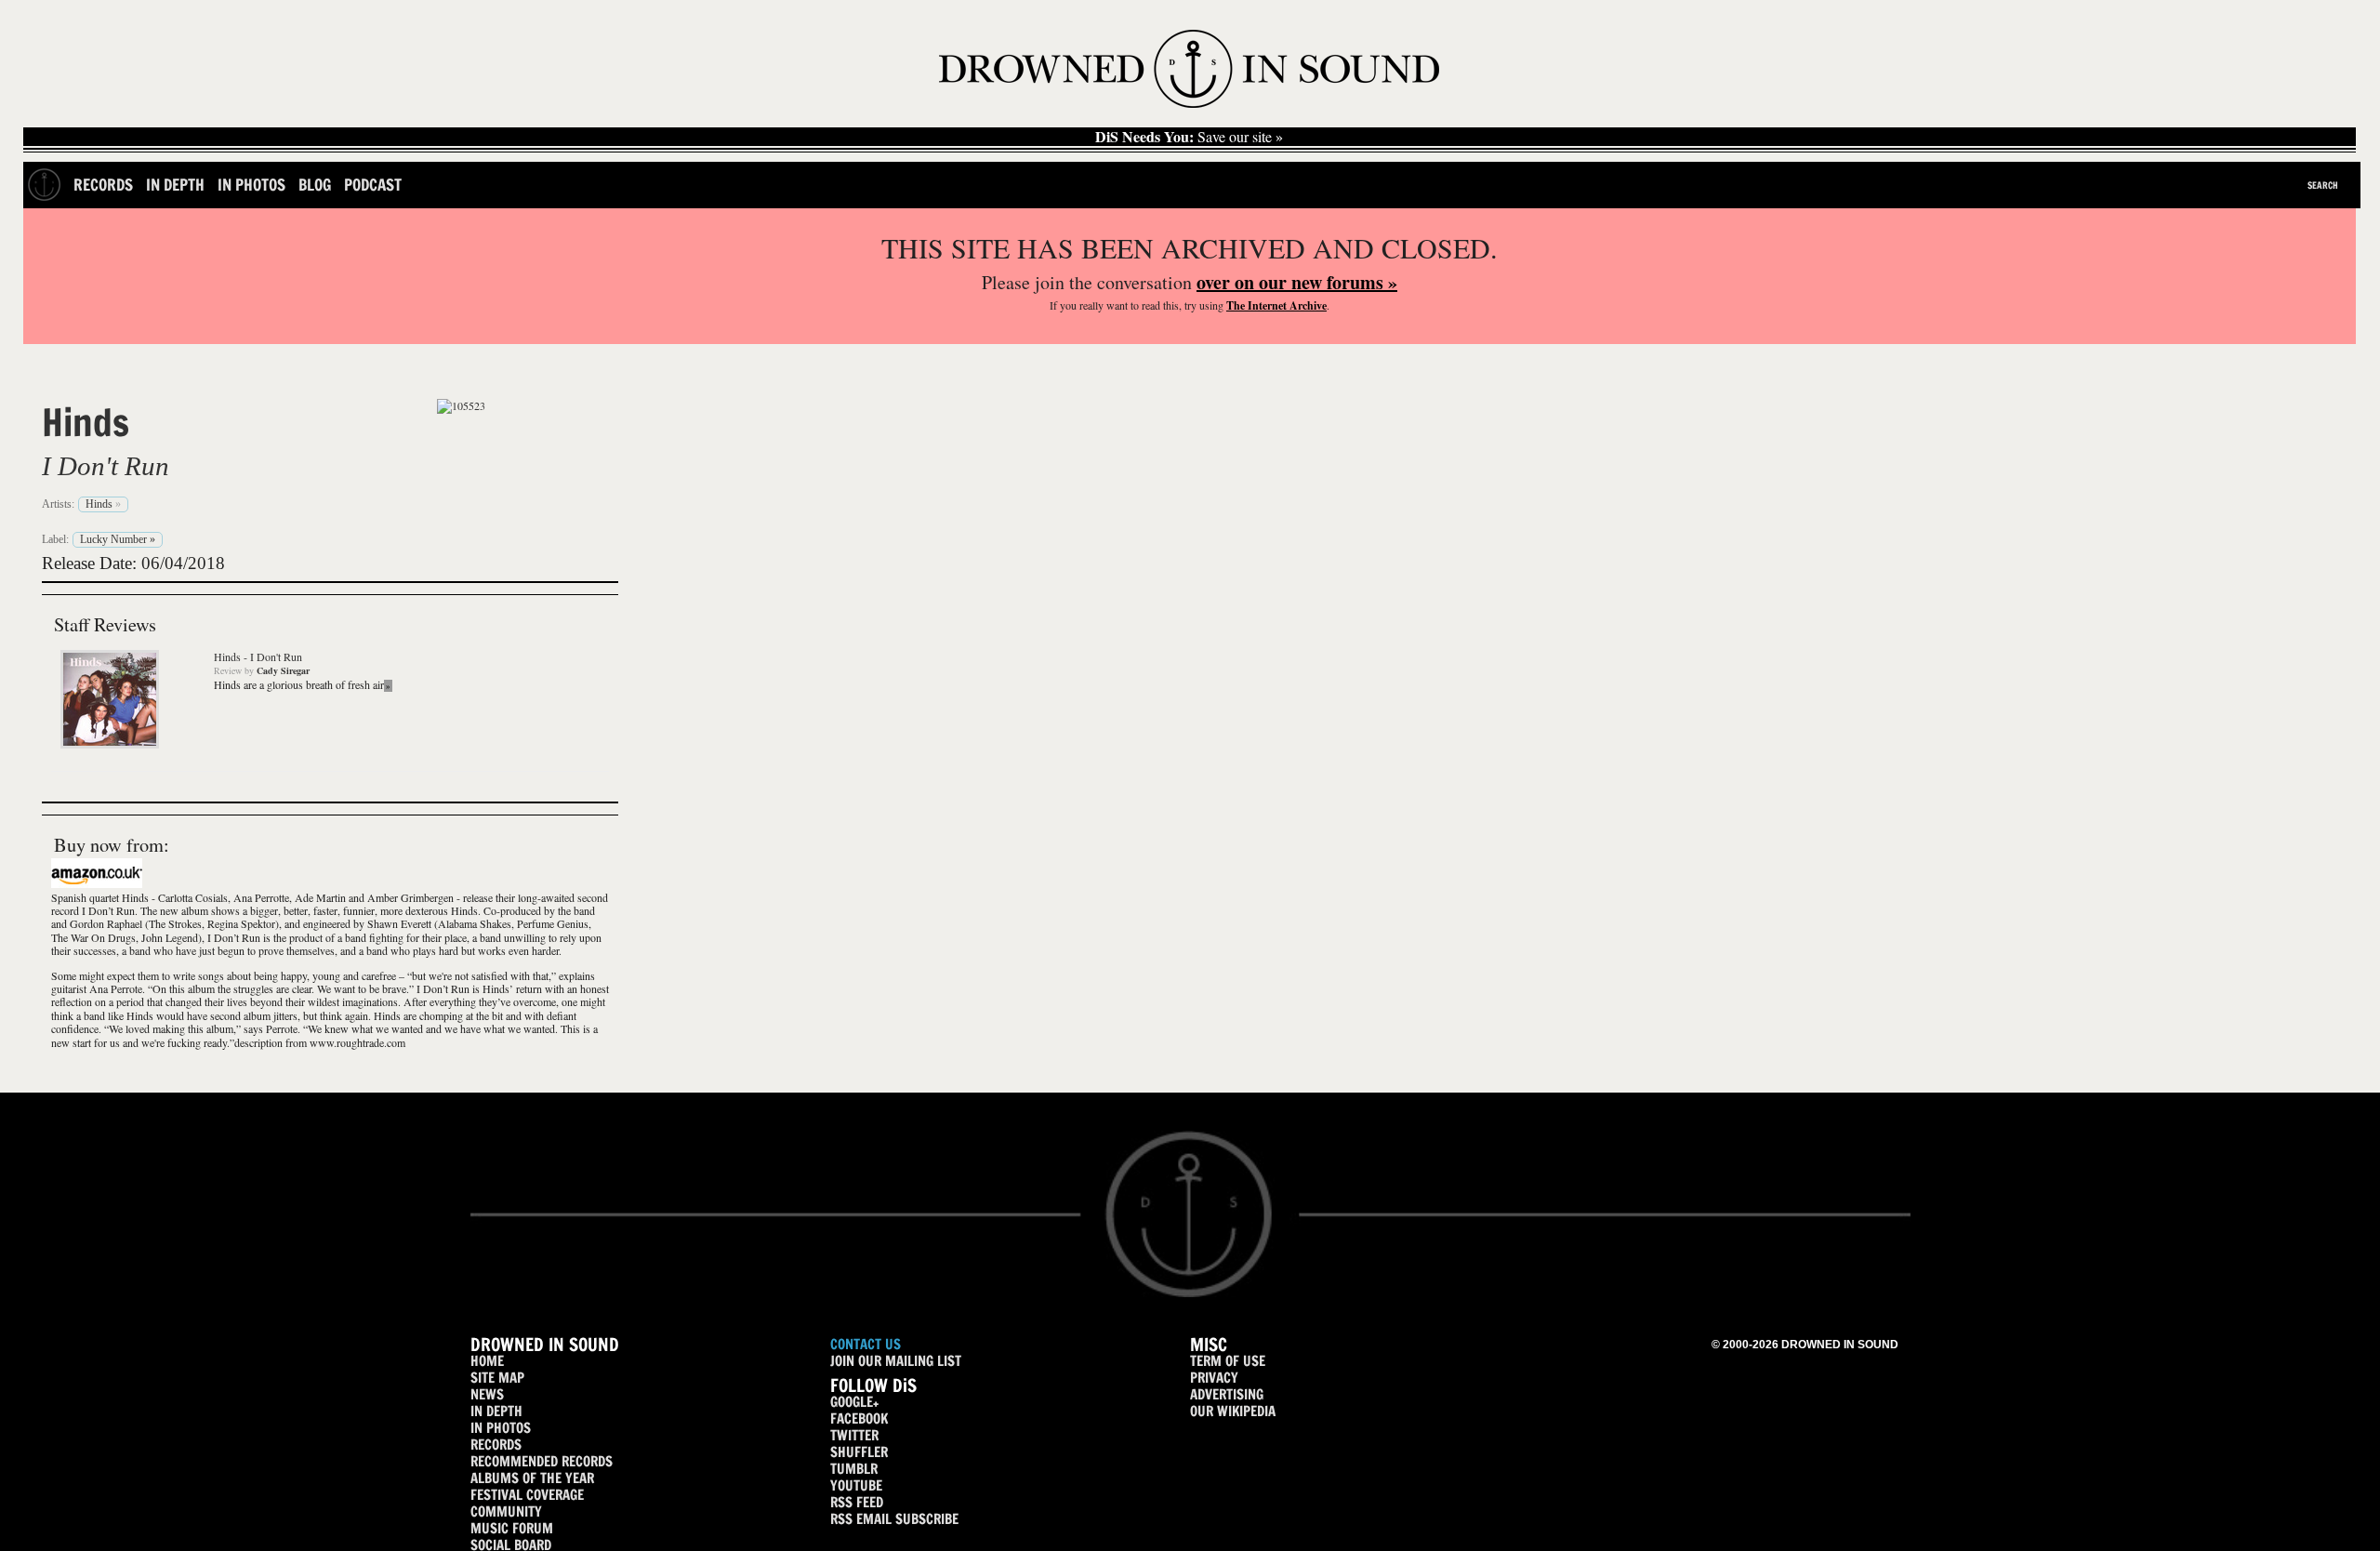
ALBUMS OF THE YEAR (532, 1478)
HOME (487, 1361)
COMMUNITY (506, 1511)
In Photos (251, 185)
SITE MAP (497, 1378)
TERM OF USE (1228, 1361)
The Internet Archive (1276, 305)
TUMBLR (854, 1469)
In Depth (175, 185)
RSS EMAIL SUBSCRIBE (894, 1519)
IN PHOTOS (501, 1428)
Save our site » (1189, 137)
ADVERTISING (1227, 1394)
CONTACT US (866, 1344)
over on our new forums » (1297, 282)
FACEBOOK (859, 1418)
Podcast (373, 185)
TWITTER (854, 1435)
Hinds (86, 422)
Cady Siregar (283, 670)
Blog (315, 185)
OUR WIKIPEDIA (1233, 1411)
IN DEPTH (496, 1411)
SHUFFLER (859, 1452)
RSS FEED (857, 1502)
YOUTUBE (856, 1485)
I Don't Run (106, 466)
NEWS (487, 1394)
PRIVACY (1214, 1378)
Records (103, 185)
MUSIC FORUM (512, 1528)
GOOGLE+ (854, 1402)
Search (2323, 185)
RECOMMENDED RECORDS (542, 1461)
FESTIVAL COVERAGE (527, 1495)
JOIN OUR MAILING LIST (896, 1361)
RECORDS (496, 1445)
